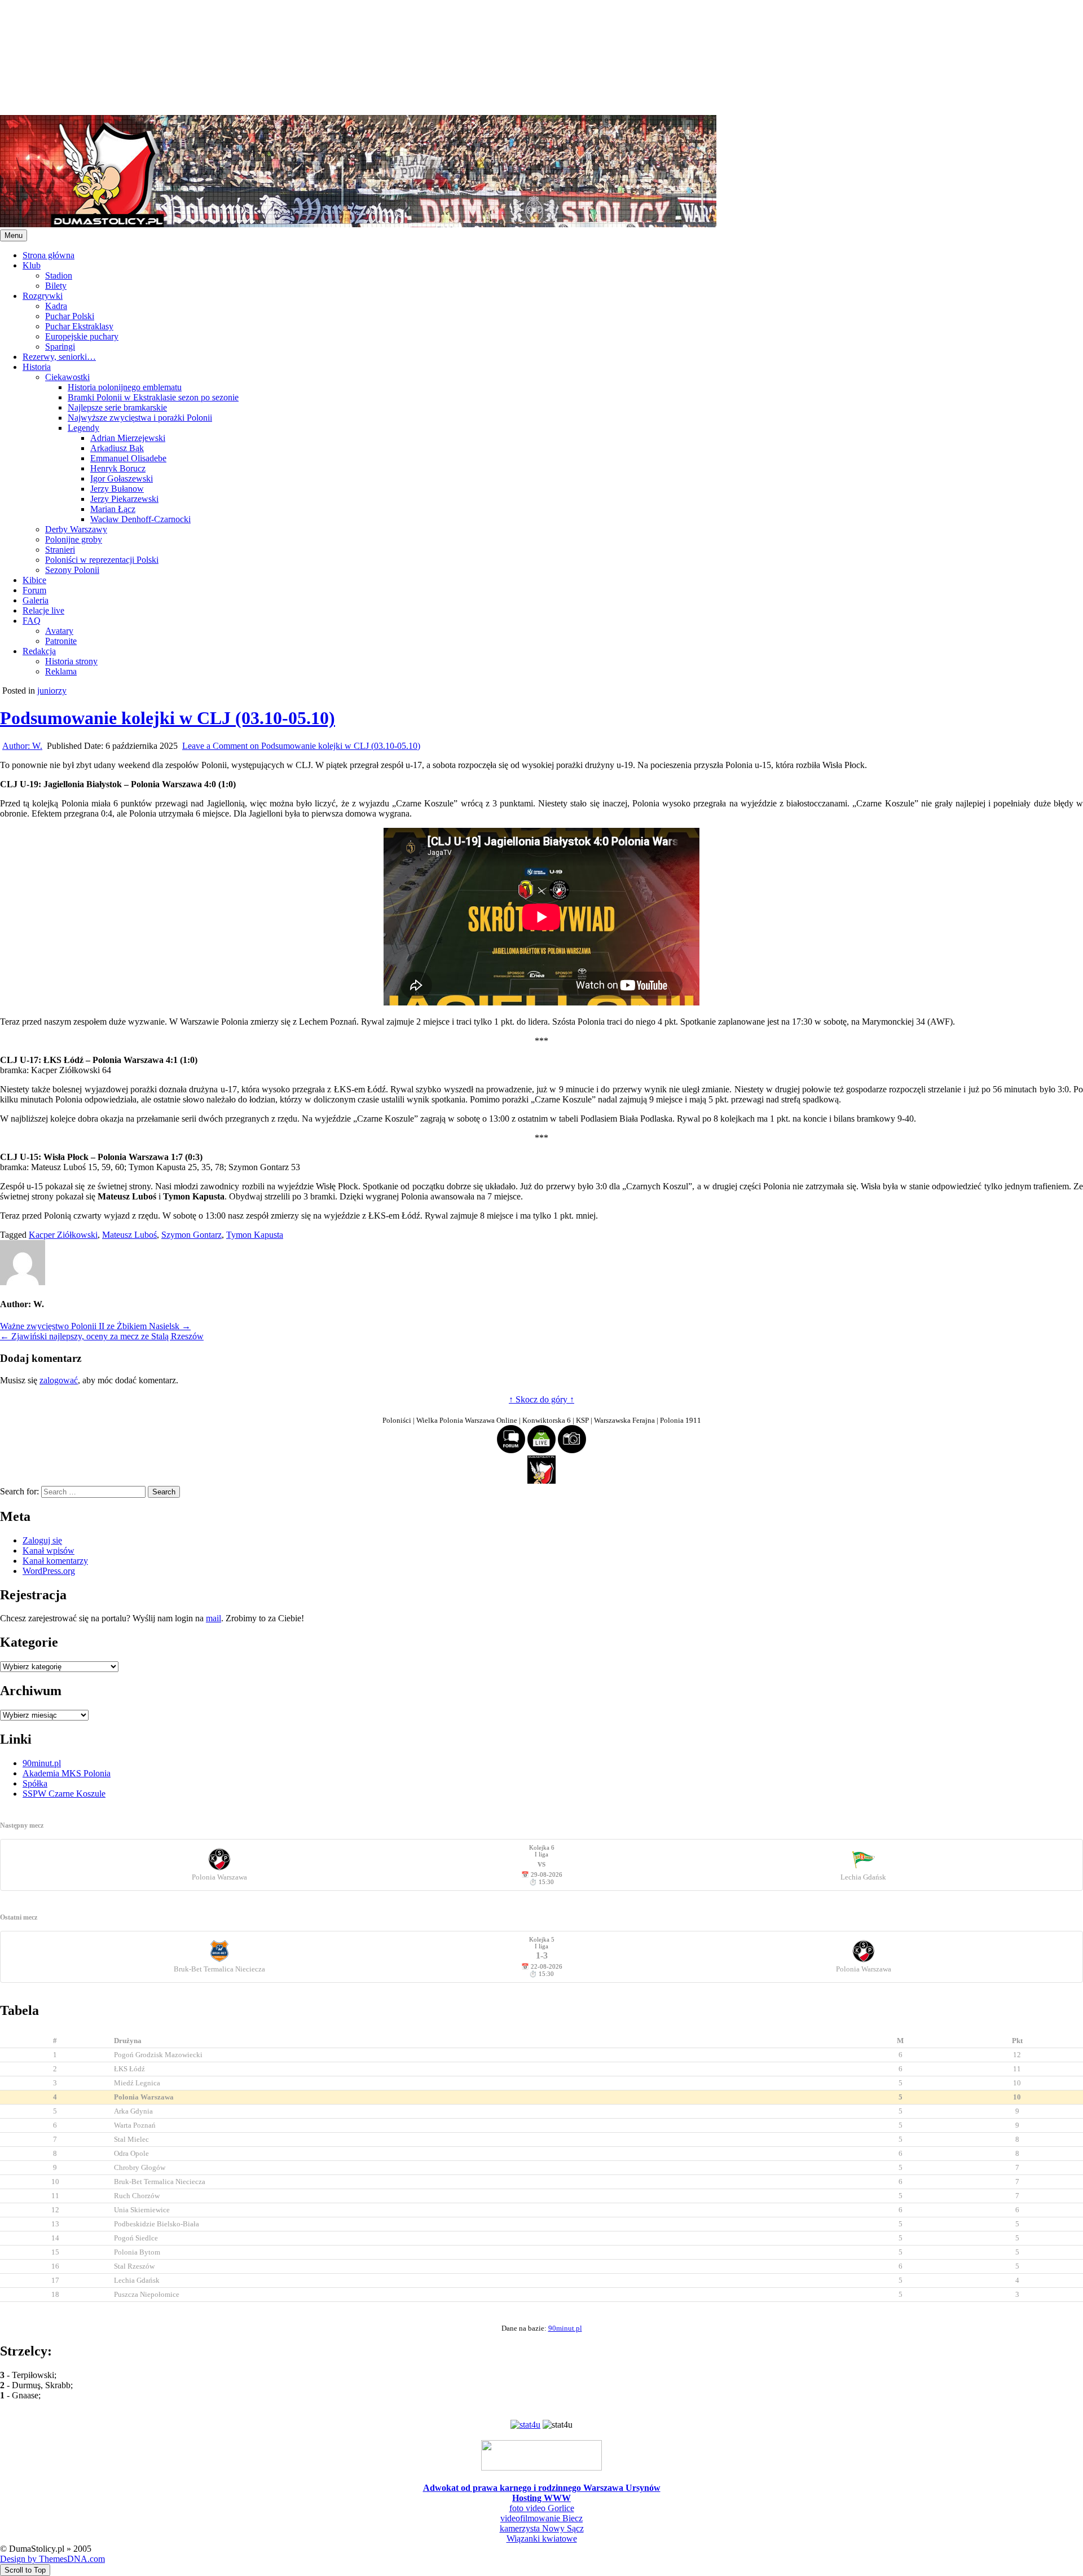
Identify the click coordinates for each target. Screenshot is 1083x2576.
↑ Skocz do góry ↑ (541, 1399)
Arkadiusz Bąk (117, 448)
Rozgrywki (43, 296)
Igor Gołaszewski (122, 478)
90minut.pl (42, 1763)
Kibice (34, 580)
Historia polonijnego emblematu (125, 387)
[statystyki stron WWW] (525, 2425)
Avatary (59, 631)
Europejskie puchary (82, 336)
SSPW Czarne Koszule (64, 1794)
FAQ (32, 621)
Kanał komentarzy (55, 1561)
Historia (37, 367)
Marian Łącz (113, 509)
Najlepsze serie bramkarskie (117, 407)
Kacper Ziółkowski (63, 1235)
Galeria (36, 600)
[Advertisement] (338, 56)
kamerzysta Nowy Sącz (542, 2528)
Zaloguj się (42, 1540)
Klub (32, 265)
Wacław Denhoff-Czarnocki (140, 519)
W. (22, 746)
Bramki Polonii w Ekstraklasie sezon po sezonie (153, 397)
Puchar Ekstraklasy (79, 326)
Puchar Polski (70, 316)
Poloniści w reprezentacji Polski (102, 560)
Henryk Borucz (118, 468)
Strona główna (49, 255)
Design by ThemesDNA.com (52, 2559)
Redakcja (39, 651)
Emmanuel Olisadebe (128, 458)
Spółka (35, 1783)
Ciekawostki (67, 377)
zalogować (59, 1380)
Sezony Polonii (72, 570)
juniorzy (52, 691)
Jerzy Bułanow (117, 489)
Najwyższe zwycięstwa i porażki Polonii (140, 418)
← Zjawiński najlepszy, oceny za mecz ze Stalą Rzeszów (102, 1336)
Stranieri (60, 550)
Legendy (83, 428)
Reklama (61, 671)
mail (213, 1618)
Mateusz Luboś (129, 1235)
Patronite (61, 641)
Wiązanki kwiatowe (542, 2538)
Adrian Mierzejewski (128, 438)
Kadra (56, 306)
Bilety (56, 286)
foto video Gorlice (542, 2508)
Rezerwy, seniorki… (59, 357)
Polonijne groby (74, 539)
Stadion (59, 275)
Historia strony (71, 661)
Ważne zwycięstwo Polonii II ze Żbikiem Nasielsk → (95, 1326)
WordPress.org (49, 1571)
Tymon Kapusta (255, 1235)
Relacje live (43, 610)
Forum (34, 590)
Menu (14, 235)
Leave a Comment (301, 746)
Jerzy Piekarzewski (124, 499)
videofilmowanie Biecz (541, 2518)
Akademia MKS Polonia (67, 1773)
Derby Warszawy (76, 529)
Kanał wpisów (49, 1551)
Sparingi (60, 347)
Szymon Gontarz (191, 1235)
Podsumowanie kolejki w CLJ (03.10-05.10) (168, 718)
